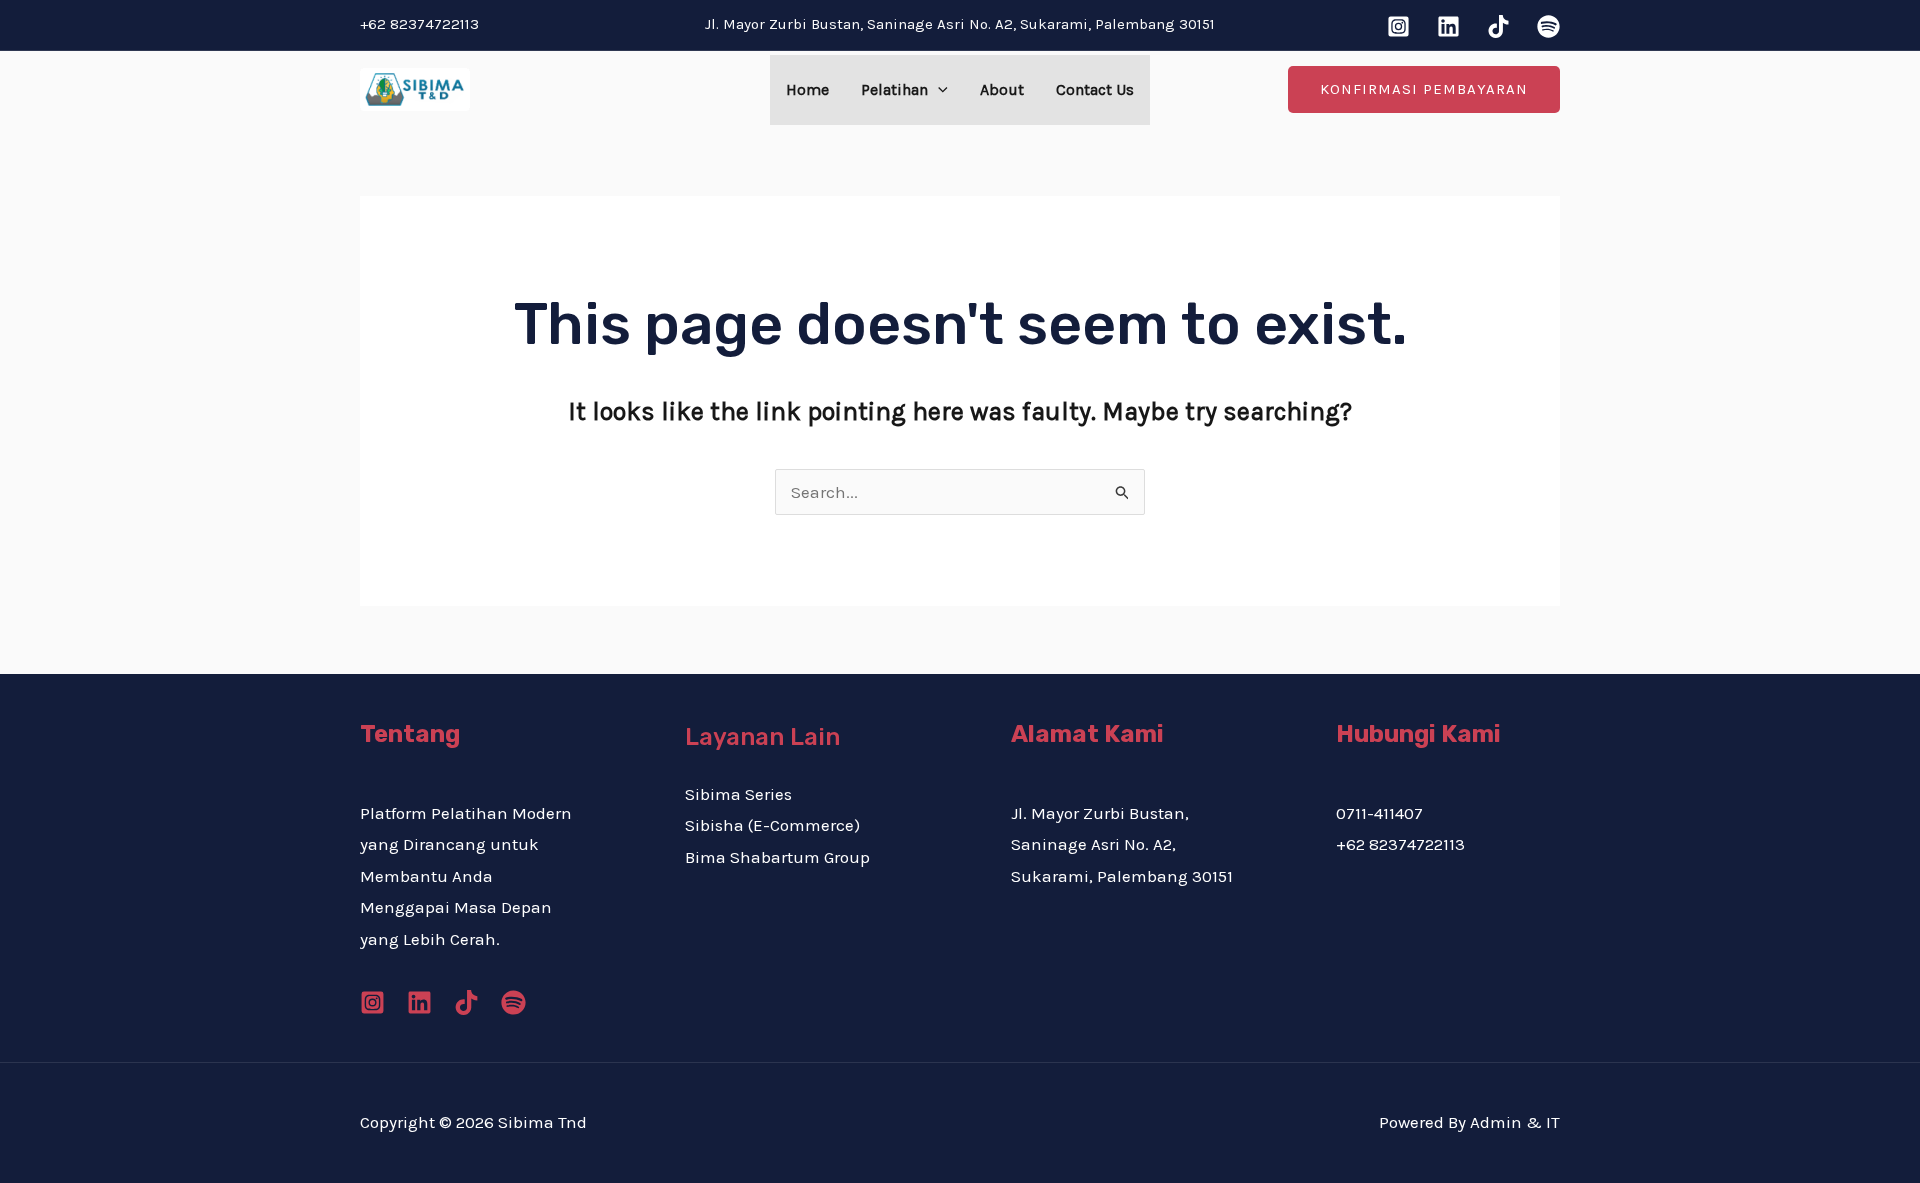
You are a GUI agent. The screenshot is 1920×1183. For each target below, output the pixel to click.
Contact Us (1095, 89)
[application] (938, 90)
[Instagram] (1398, 26)
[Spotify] (1548, 26)
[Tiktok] (1498, 26)
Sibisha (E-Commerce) (772, 825)
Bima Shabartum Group (777, 857)
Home (807, 89)
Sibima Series (738, 794)
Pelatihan (894, 89)
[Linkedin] (1448, 26)
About (1002, 89)
